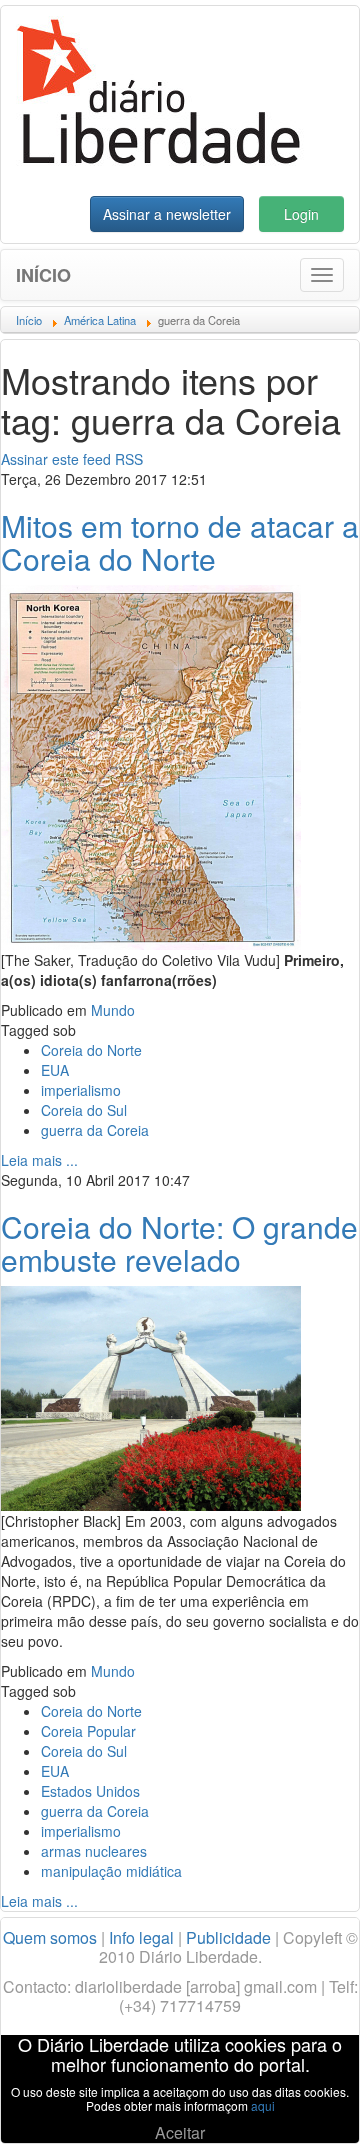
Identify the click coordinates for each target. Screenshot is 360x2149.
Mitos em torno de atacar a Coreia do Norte (180, 542)
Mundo (113, 1010)
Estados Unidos (90, 1791)
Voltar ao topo (301, 2108)
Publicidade (228, 1937)
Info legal (141, 1937)
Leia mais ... (39, 1160)
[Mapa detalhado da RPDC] (151, 765)
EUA (55, 1070)
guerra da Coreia (95, 1130)
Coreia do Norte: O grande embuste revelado (179, 1243)
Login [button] (301, 214)
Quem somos (50, 1937)
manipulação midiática (111, 1871)
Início (43, 275)
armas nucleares (94, 1851)
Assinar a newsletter (167, 214)
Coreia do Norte (91, 1050)
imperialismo (81, 1090)
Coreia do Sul (84, 1110)
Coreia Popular (88, 1731)
